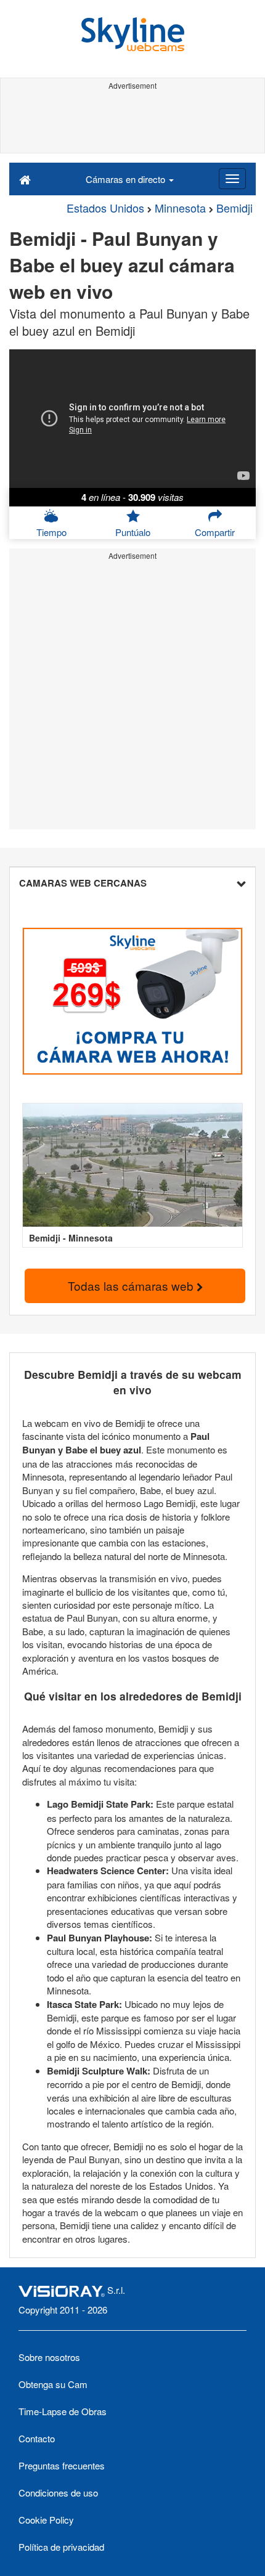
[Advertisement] (132, 122)
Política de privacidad (61, 2547)
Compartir (215, 532)
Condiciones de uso (58, 2493)
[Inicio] (25, 179)
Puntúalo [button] (133, 532)
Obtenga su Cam (53, 2384)
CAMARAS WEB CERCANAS (83, 883)
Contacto (37, 2438)
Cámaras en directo (127, 179)
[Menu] (232, 179)
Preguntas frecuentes (62, 2465)
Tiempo (51, 532)
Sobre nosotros (49, 2357)
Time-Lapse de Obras (63, 2411)
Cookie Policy (46, 2520)
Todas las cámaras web (132, 1286)
